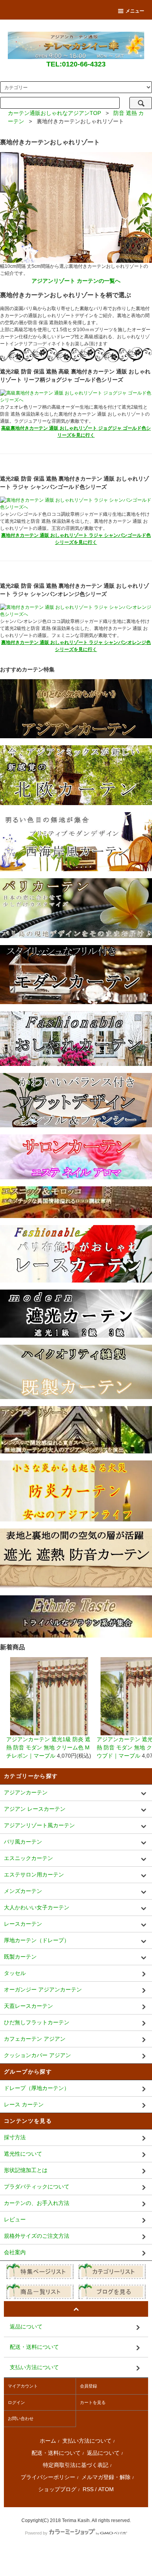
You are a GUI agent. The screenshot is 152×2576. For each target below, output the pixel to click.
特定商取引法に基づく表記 (76, 2465)
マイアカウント (23, 2386)
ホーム (48, 2441)
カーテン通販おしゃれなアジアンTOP (54, 113)
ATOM (106, 2489)
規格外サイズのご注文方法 (37, 2236)
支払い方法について (87, 2441)
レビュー (15, 2219)
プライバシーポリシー (48, 2477)
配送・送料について (56, 2453)
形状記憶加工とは (26, 2170)
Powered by (36, 2533)
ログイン (16, 2402)
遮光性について (23, 2154)
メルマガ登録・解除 (106, 2477)
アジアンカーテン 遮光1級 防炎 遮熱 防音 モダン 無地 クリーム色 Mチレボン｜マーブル (48, 1747)
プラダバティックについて (37, 2187)
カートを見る (93, 2402)
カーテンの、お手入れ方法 (37, 2203)
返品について (103, 2453)
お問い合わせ (21, 2418)
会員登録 (88, 2386)
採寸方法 (15, 2137)
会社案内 (15, 2252)
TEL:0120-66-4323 (76, 64)
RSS (88, 2489)
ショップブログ (57, 2489)
